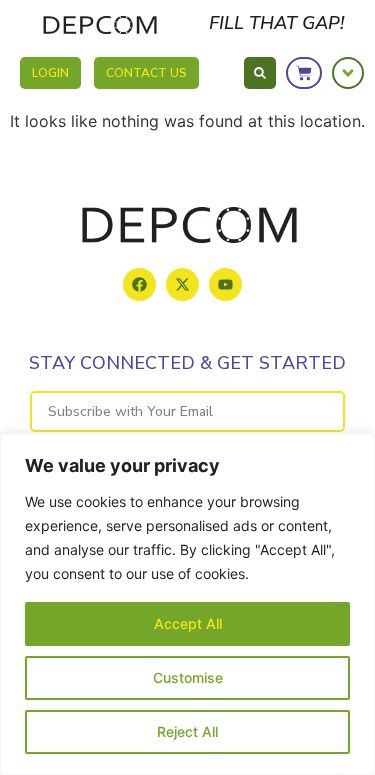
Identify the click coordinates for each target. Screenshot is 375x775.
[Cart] (304, 73)
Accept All (188, 623)
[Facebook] (139, 284)
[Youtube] (225, 284)
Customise (188, 677)
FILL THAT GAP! (276, 23)
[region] (187, 604)
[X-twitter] (182, 284)
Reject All (187, 731)
